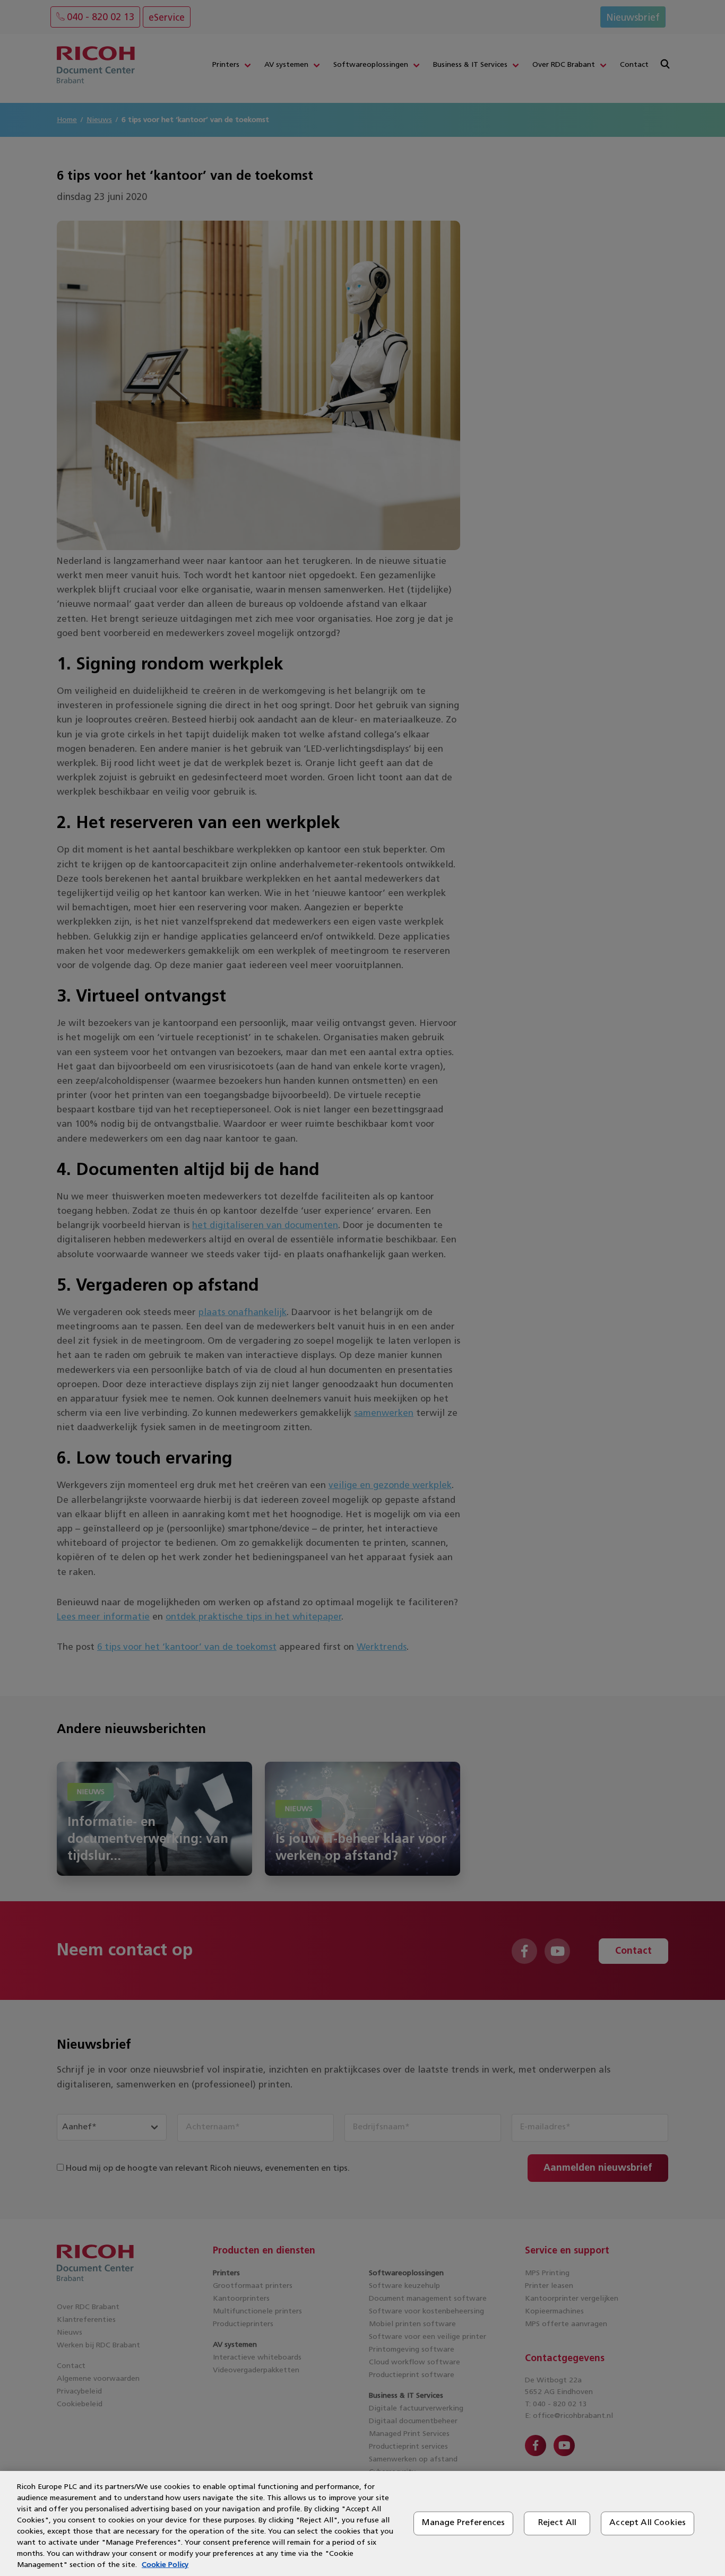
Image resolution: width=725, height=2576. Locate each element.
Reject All (558, 2523)
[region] (362, 2523)
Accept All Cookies (648, 2523)
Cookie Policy (165, 2565)
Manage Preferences (463, 2523)
